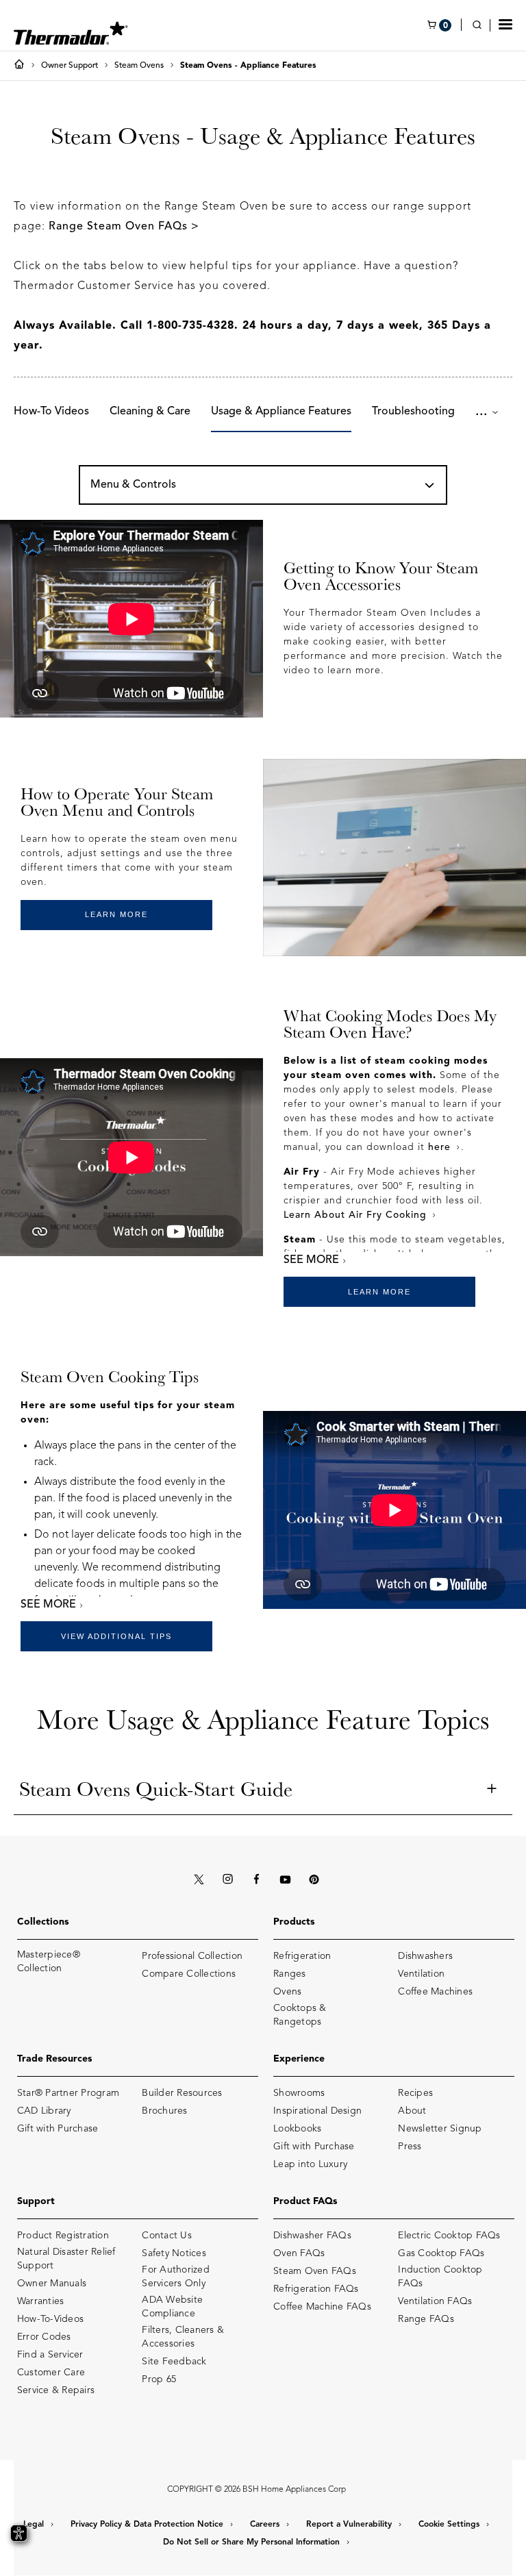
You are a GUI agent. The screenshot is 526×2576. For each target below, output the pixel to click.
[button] (505, 24)
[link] (481, 26)
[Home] (22, 66)
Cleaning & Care (150, 412)
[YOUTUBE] (285, 1880)
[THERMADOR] (71, 29)
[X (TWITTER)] (199, 1880)
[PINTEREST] (314, 1880)
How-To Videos (51, 412)
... (484, 412)
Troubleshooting (413, 412)
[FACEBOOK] (256, 1880)
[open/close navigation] (429, 486)
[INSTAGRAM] (227, 1880)
